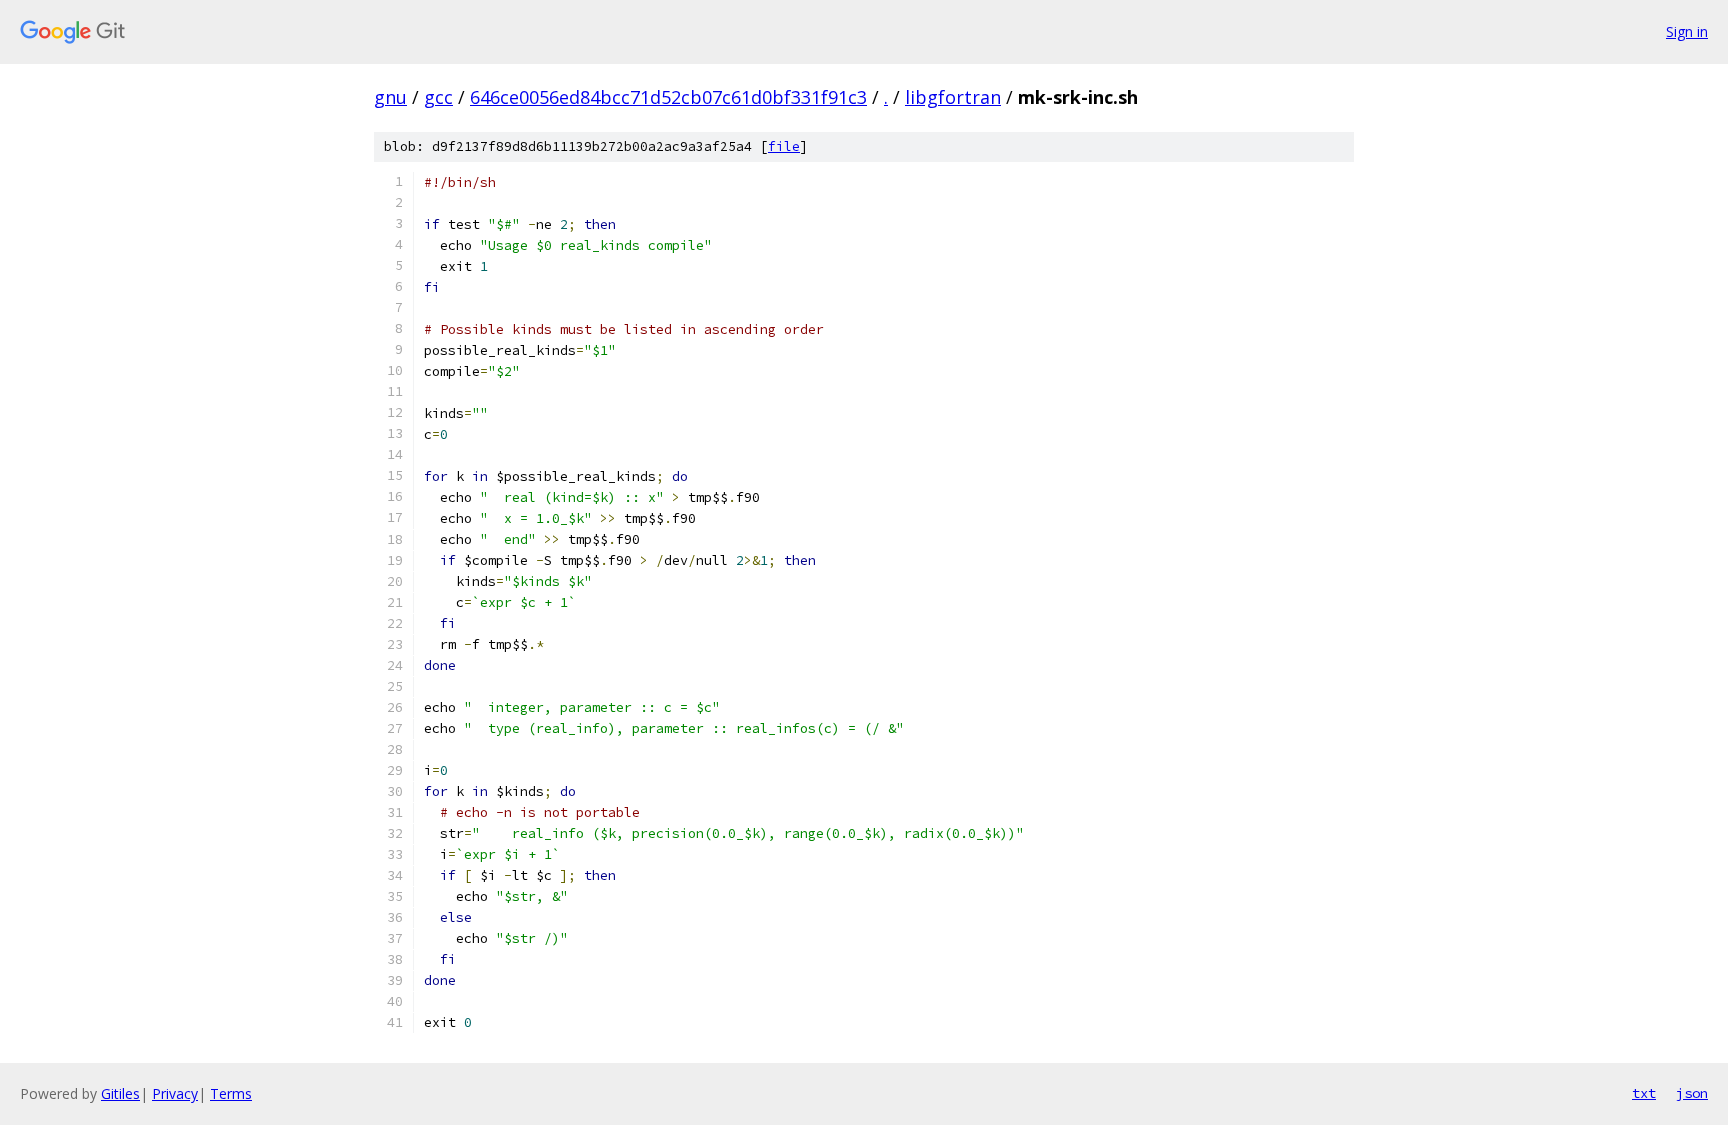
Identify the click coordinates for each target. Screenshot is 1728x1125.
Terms (231, 1093)
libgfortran (953, 97)
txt (1644, 1093)
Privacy (175, 1093)
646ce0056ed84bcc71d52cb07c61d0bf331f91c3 (668, 97)
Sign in (1687, 31)
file (784, 146)
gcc (438, 97)
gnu (390, 97)
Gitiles (120, 1093)
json (1692, 1093)
